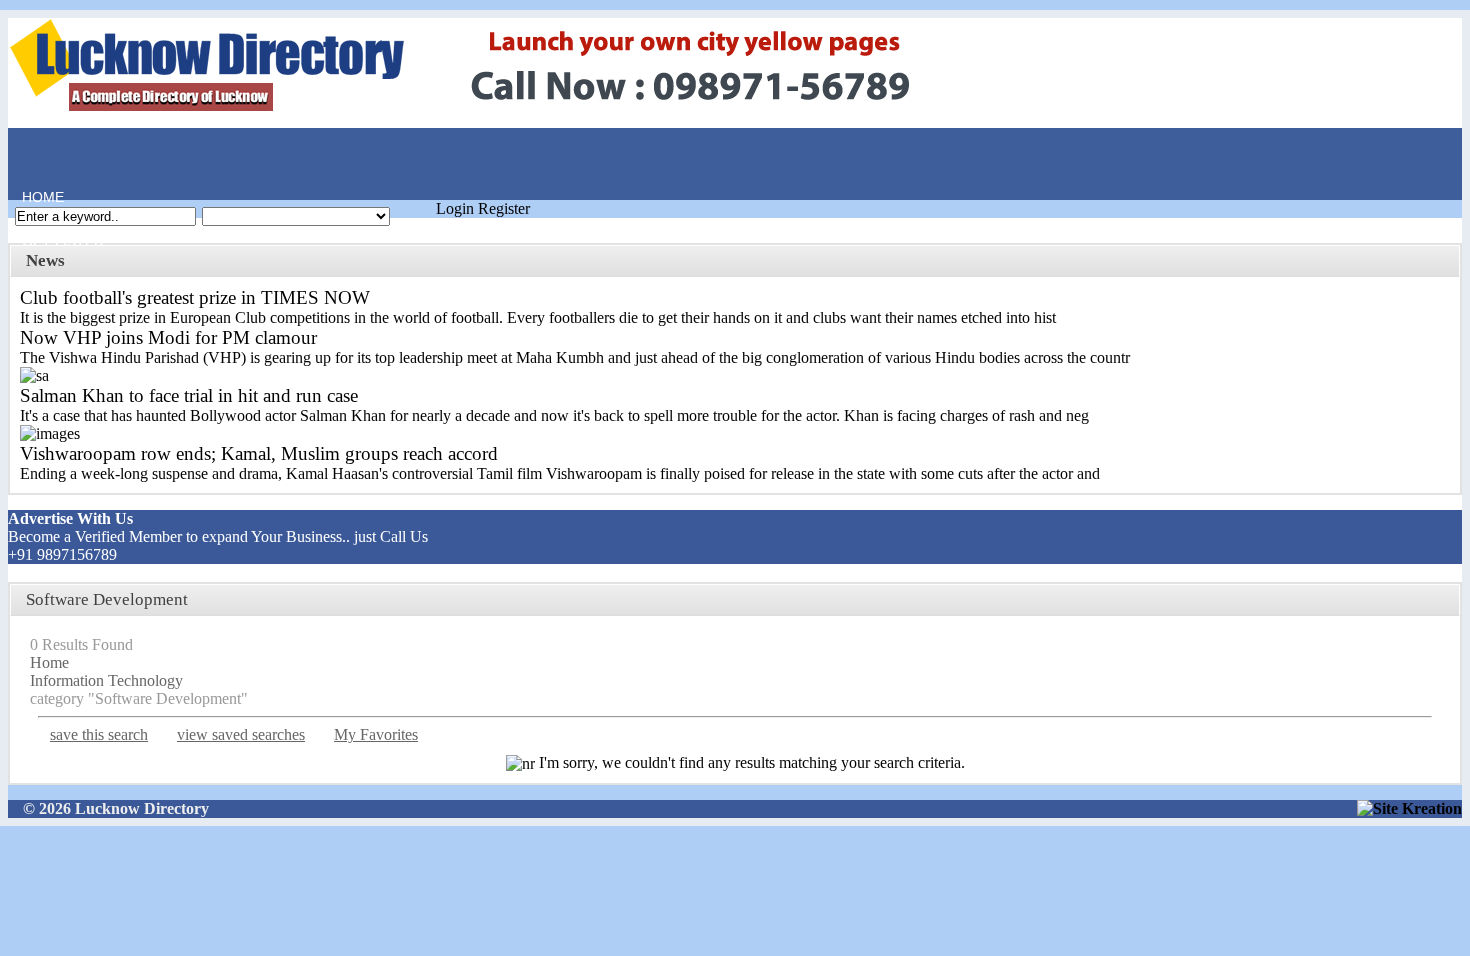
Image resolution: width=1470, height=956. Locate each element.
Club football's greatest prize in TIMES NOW (195, 297)
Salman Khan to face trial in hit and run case (189, 395)
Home (36, 153)
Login (455, 208)
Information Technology (106, 680)
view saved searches (241, 734)
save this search (99, 734)
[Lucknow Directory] (491, 112)
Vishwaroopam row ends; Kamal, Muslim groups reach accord (259, 453)
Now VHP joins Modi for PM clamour (168, 337)
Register (504, 208)
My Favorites (376, 734)
